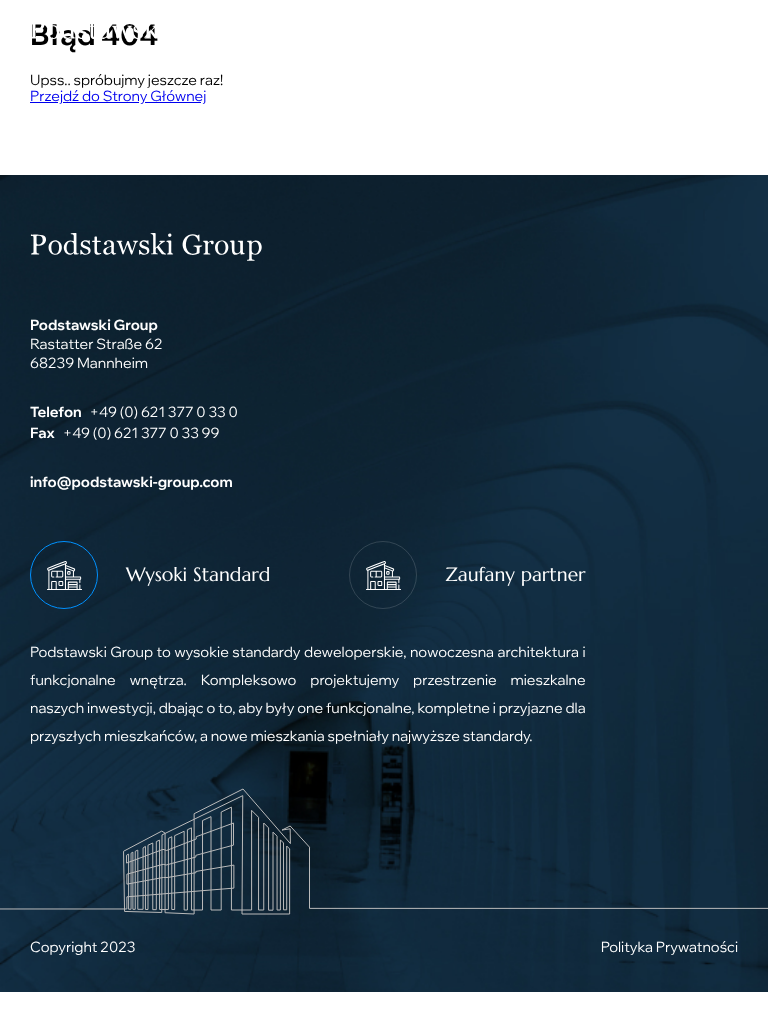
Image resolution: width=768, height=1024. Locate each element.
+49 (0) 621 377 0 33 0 (164, 411)
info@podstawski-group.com (131, 481)
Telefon (56, 411)
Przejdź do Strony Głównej (118, 95)
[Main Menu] (713, 30)
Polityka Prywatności (669, 946)
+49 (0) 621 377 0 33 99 (141, 432)
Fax (42, 432)
